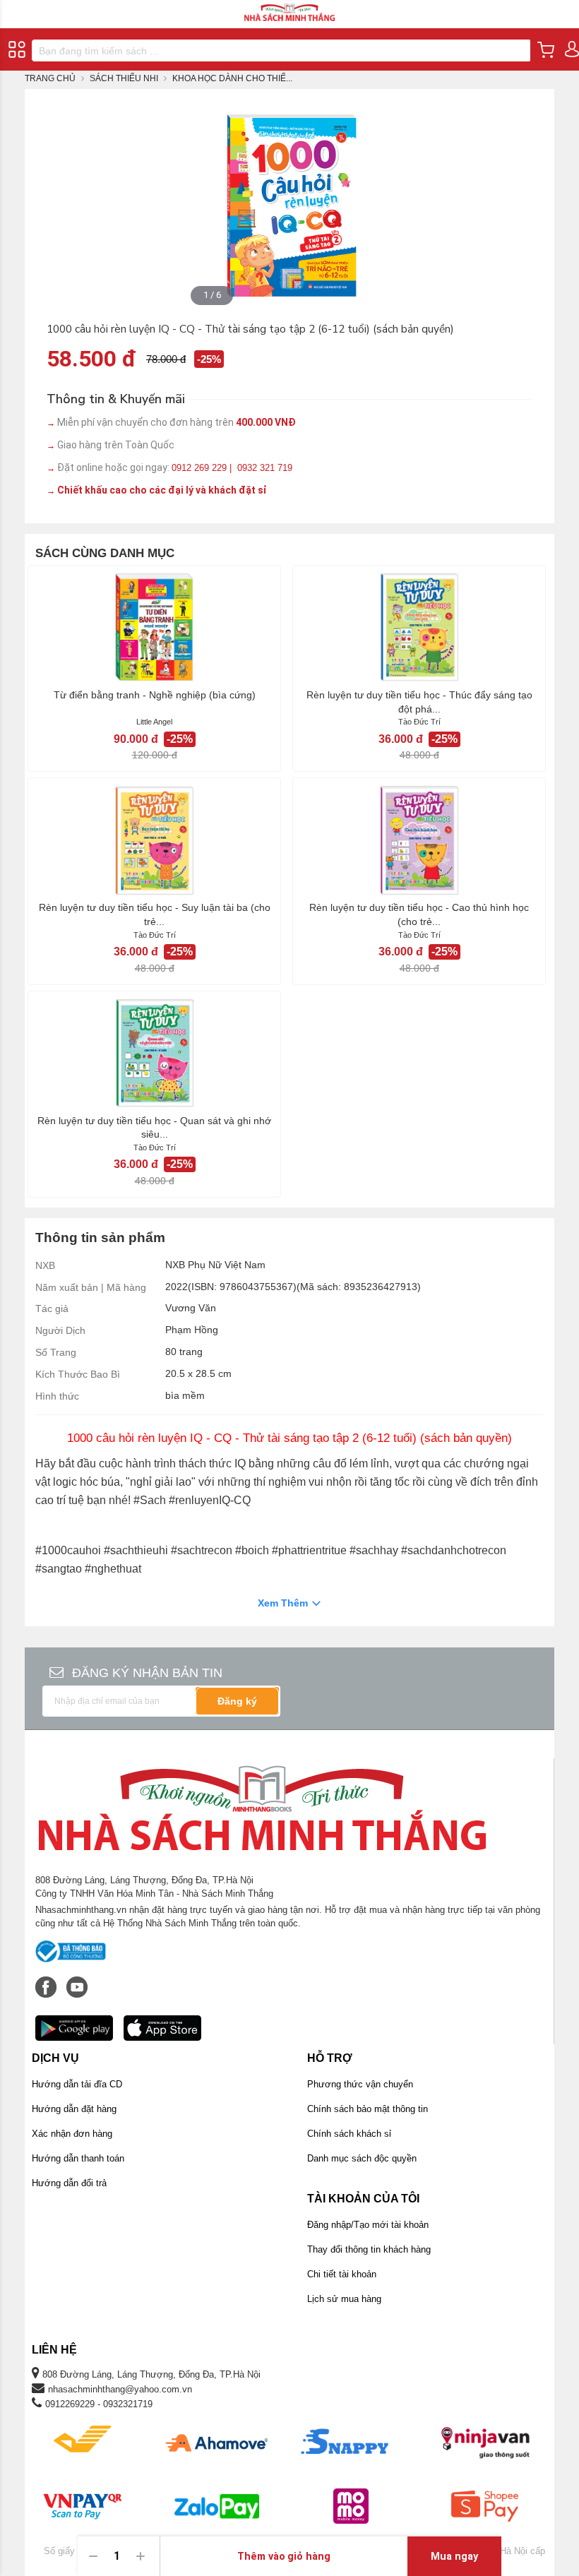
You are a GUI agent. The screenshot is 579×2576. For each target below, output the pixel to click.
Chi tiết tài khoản (342, 2274)
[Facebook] (47, 1980)
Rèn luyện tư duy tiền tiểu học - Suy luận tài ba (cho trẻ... (155, 914)
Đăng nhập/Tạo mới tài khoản (368, 2225)
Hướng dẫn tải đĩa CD (77, 2084)
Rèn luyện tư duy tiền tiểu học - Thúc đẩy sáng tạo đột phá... (419, 702)
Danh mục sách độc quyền (362, 2158)
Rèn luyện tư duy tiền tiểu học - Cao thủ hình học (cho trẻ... (419, 914)
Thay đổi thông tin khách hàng (369, 2249)
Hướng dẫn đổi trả (69, 2183)
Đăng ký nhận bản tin (147, 1673)
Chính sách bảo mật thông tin (368, 2109)
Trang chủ (50, 78)
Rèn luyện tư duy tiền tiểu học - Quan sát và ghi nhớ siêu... (154, 1128)
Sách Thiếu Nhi (124, 78)
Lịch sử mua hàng (344, 2299)
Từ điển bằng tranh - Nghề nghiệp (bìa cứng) (155, 695)
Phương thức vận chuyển (360, 2084)
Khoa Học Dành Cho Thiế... (232, 78)
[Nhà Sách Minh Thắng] (289, 6)
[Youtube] (77, 1980)
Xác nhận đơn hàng (72, 2134)
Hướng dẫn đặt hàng (74, 2109)
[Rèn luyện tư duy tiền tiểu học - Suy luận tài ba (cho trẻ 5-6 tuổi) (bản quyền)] (154, 840)
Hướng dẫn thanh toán (78, 2158)
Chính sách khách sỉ (349, 2134)
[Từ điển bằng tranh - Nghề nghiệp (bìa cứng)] (154, 627)
